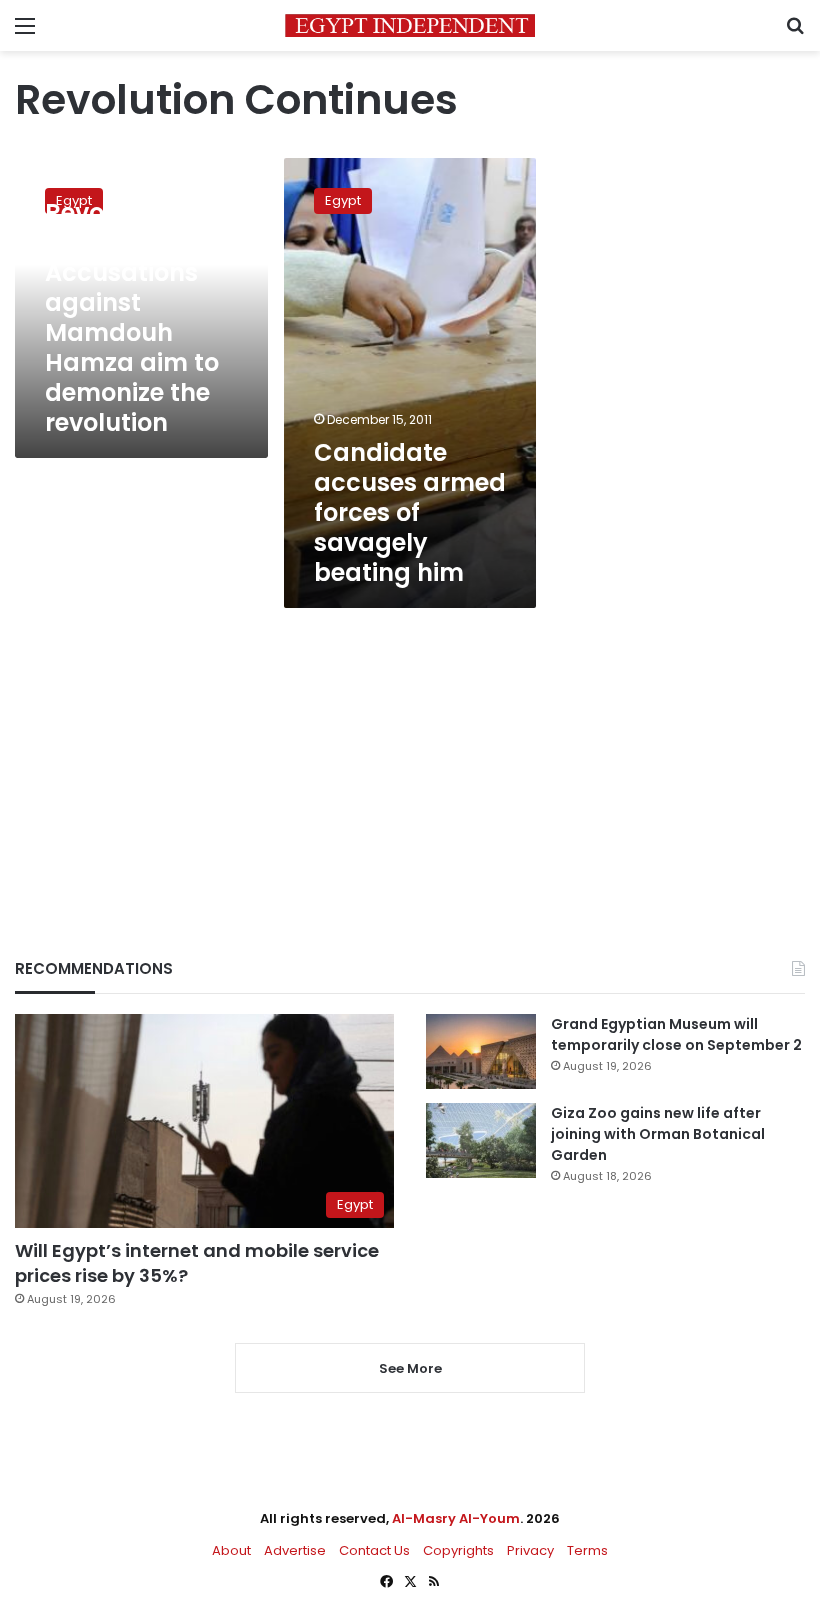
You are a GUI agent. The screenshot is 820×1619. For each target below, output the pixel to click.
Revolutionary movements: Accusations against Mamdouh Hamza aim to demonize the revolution (132, 317)
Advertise (295, 1550)
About (231, 1550)
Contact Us (374, 1550)
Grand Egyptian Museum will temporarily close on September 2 (676, 1034)
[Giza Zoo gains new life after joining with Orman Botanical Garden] (481, 1140)
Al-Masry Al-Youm (456, 1518)
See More (410, 1368)
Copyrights (458, 1550)
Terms (587, 1550)
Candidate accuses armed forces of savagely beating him (410, 512)
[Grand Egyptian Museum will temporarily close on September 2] (481, 1051)
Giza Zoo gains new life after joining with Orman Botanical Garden (658, 1134)
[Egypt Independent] (410, 25)
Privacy (530, 1550)
